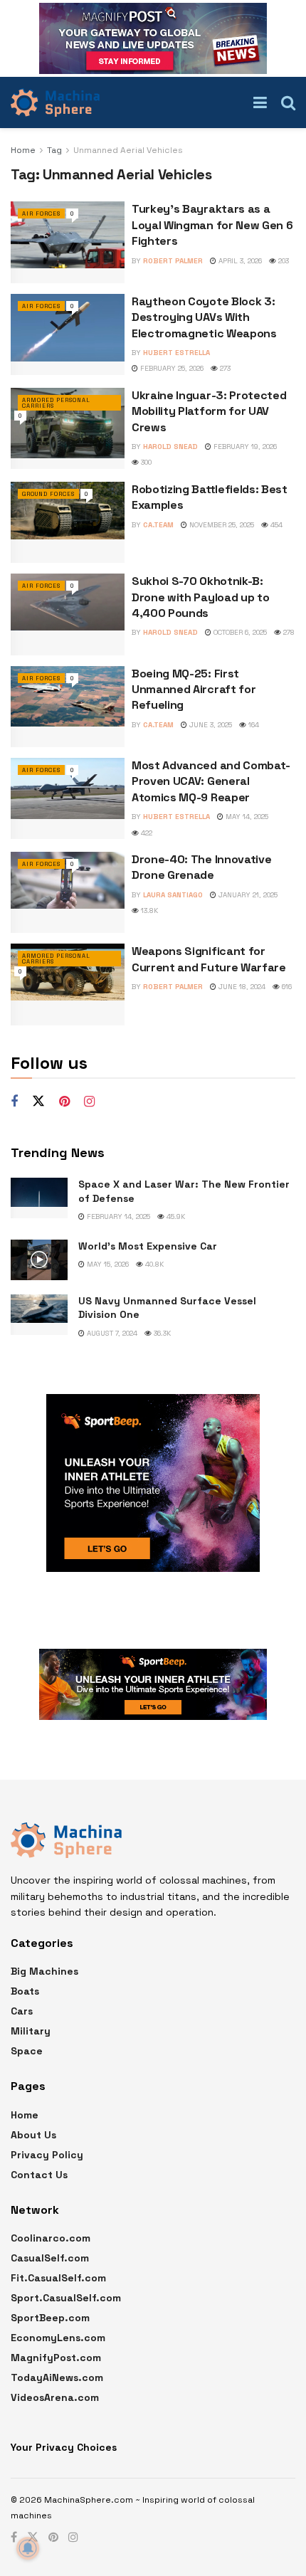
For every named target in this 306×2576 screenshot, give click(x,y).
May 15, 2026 (107, 1264)
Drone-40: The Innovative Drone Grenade (201, 867)
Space (27, 2051)
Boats (25, 1991)
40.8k (153, 1264)
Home (23, 150)
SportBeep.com (50, 2318)
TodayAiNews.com (57, 2377)
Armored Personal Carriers (56, 403)
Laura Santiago (173, 895)
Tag (54, 150)
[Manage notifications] (28, 2548)
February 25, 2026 (171, 368)
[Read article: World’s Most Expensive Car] (39, 1260)
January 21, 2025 (247, 895)
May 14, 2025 (246, 817)
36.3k (161, 1333)
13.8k (148, 910)
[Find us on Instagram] (89, 1102)
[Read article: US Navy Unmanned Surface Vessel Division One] (39, 1315)
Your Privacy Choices (64, 2447)
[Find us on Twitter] (38, 1102)
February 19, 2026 (244, 447)
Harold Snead (170, 447)
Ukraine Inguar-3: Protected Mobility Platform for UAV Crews (209, 411)
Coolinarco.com (51, 2238)
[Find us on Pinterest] (64, 1102)
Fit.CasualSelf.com (58, 2278)
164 (253, 725)
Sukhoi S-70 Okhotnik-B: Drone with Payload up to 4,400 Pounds (200, 597)
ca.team (158, 525)
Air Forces (41, 213)
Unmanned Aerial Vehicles (128, 150)
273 (224, 368)
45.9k (175, 1216)
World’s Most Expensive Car (148, 1246)
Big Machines (44, 1971)
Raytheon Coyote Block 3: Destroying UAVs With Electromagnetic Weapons (204, 317)
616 (286, 987)
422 (146, 833)
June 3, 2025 (210, 725)
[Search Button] (288, 102)
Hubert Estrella (176, 353)
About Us (33, 2135)
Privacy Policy (47, 2155)
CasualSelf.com (50, 2258)
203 (283, 261)
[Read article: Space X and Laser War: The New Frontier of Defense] (39, 1198)
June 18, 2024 (241, 987)
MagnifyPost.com (56, 2358)
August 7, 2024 (111, 1333)
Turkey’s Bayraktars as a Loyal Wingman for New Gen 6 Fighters (212, 225)
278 (288, 632)
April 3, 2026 (239, 261)
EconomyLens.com (58, 2338)
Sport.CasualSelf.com (66, 2298)
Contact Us (39, 2175)
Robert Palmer (173, 261)
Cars (22, 2011)
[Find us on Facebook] (14, 1102)
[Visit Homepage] (55, 102)
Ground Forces (48, 494)
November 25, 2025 (221, 525)
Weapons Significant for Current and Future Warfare (209, 959)
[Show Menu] (260, 102)
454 (275, 525)
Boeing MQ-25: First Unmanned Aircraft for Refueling (194, 690)
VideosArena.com (55, 2397)
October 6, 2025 (239, 632)
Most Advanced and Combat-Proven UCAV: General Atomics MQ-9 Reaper (211, 781)
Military (31, 2031)
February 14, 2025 (117, 1216)
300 (145, 462)
